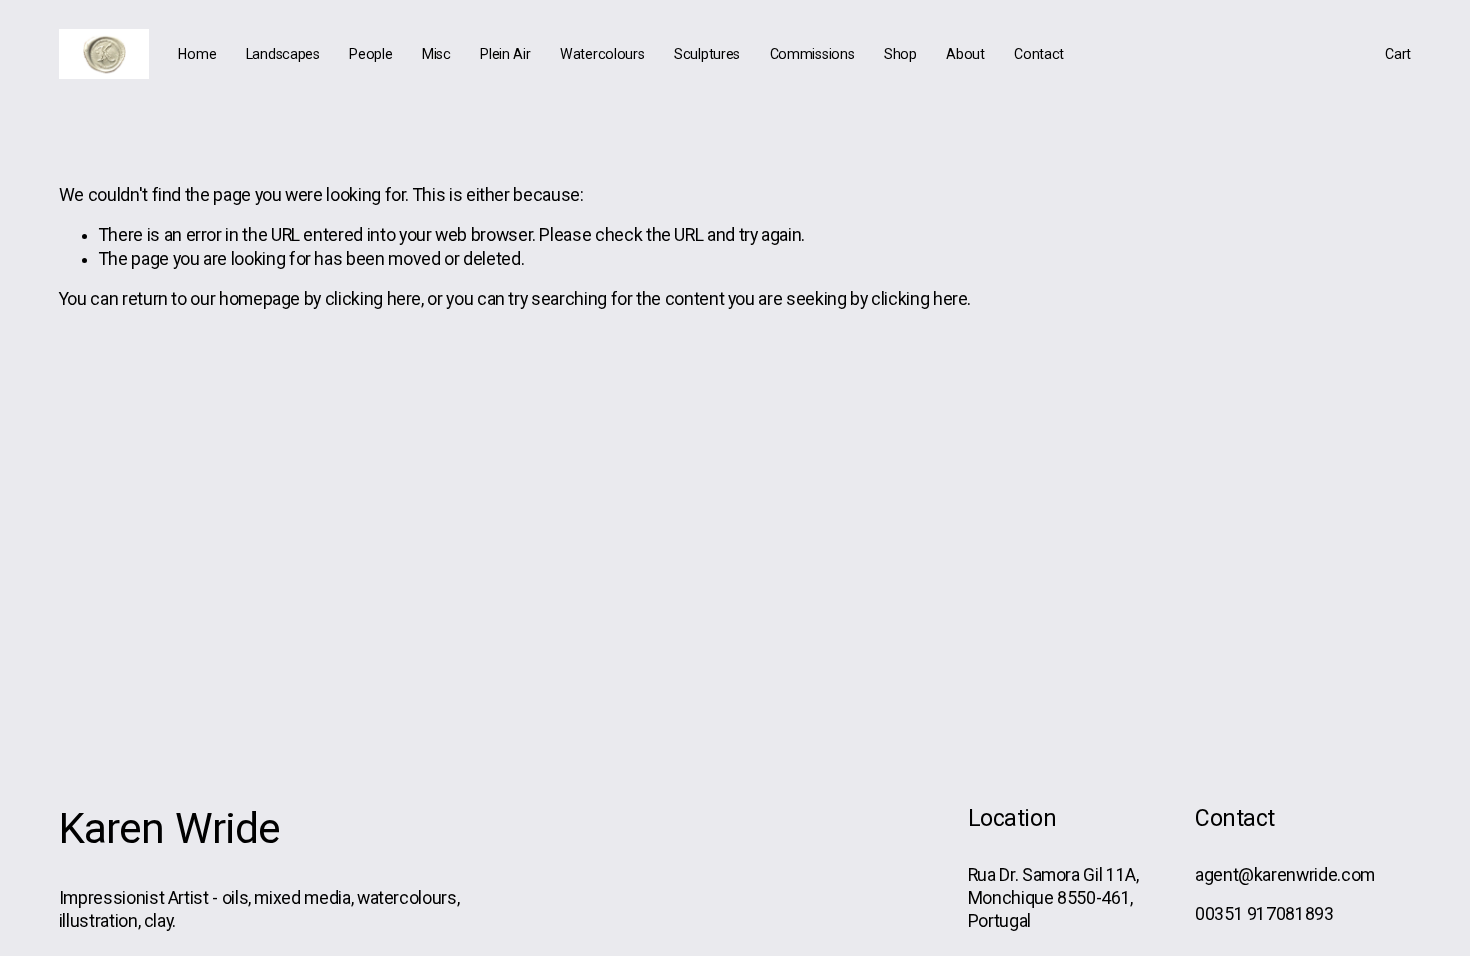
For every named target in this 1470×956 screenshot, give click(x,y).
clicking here (373, 299)
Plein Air (505, 54)
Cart (1398, 54)
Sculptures (707, 54)
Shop (900, 54)
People (370, 54)
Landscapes (283, 54)
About (965, 54)
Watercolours (602, 54)
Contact (1039, 54)
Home (197, 54)
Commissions (812, 54)
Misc (436, 54)
